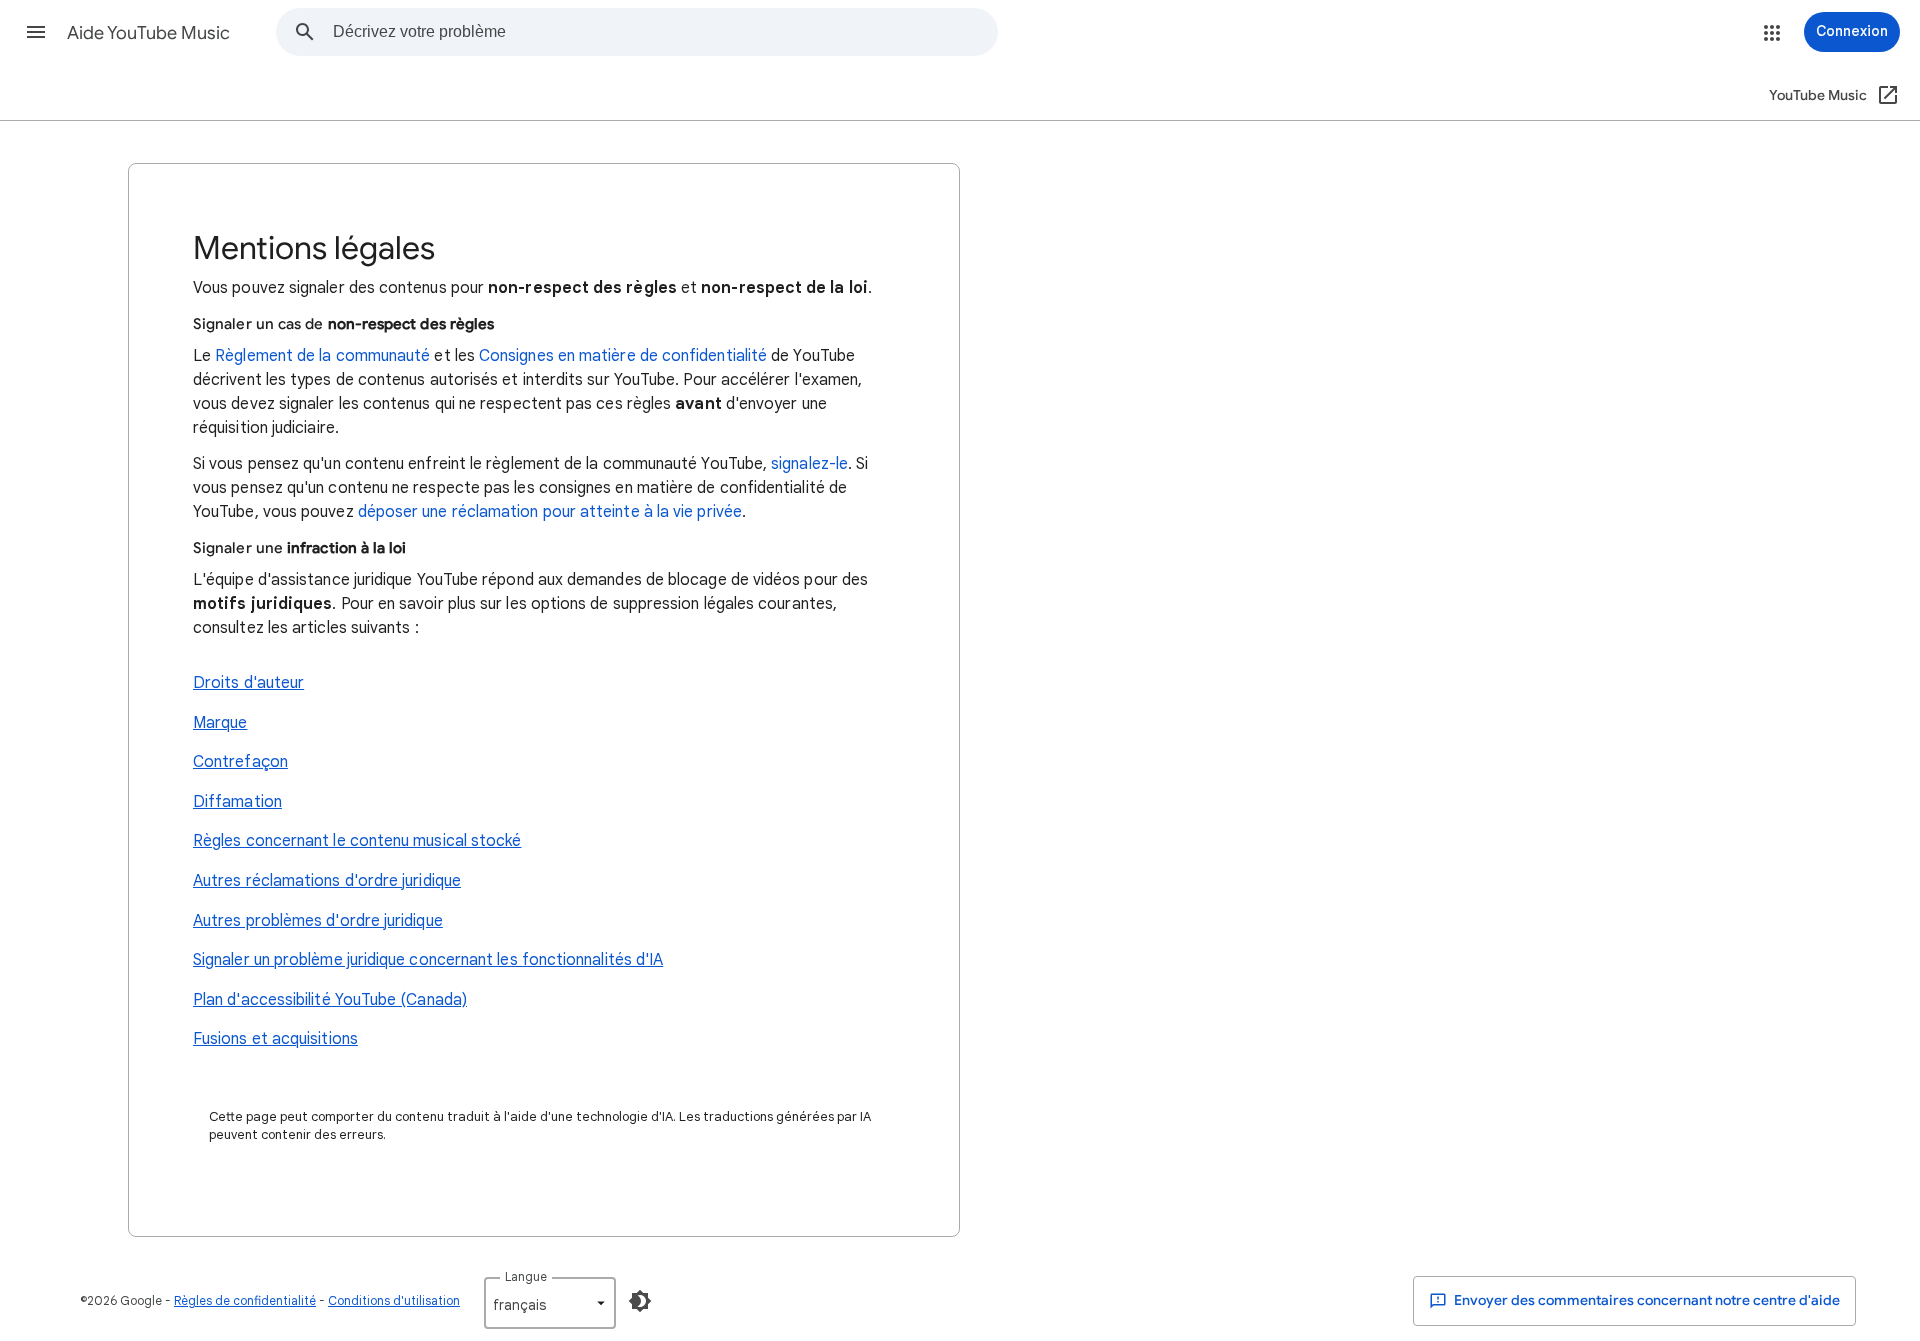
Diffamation (237, 802)
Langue (526, 1276)
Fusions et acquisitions (275, 1039)
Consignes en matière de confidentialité (623, 356)
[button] (36, 32)
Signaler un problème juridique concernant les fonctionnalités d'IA (428, 960)
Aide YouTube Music (148, 33)
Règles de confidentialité (245, 1300)
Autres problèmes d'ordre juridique (318, 921)
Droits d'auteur (248, 683)
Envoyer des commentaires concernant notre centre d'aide (1645, 1300)
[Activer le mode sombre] (640, 1301)
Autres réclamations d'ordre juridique (327, 881)
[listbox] (550, 1303)
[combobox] (665, 32)
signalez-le (809, 464)
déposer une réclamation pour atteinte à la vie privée (550, 512)
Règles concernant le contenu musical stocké (357, 841)
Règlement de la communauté (322, 356)
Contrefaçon (240, 762)
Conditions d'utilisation (394, 1300)
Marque (220, 723)
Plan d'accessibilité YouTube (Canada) (330, 1000)
